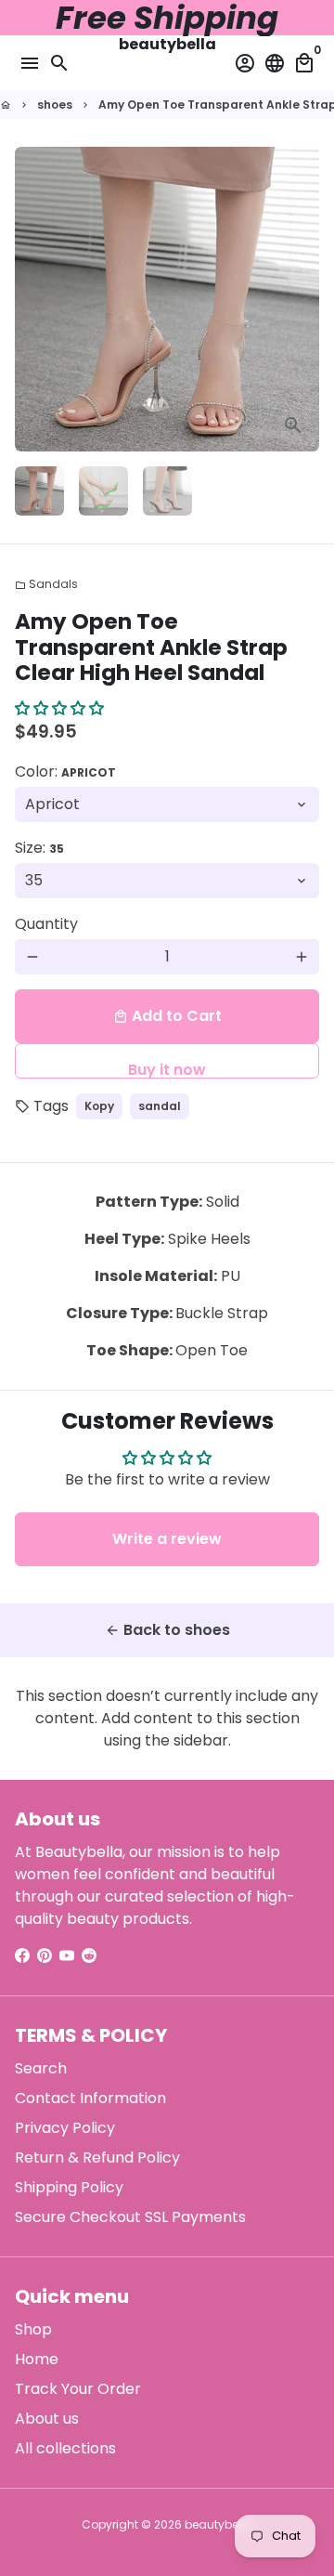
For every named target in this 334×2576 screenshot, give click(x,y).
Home (37, 2359)
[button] (59, 708)
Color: (65, 771)
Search (41, 2068)
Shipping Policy (69, 2187)
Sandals (46, 584)
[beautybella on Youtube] (67, 1956)
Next (302, 299)
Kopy (99, 1106)
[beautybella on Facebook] (22, 1956)
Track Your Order (78, 2389)
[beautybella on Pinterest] (45, 1956)
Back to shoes (167, 1630)
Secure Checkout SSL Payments (130, 2217)
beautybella (218, 2524)
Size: (39, 848)
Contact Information (90, 2098)
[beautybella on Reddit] (89, 1956)
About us (47, 2419)
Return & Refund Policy (97, 2158)
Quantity (46, 924)
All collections (65, 2448)
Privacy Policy (65, 2128)
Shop (33, 2329)
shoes (55, 105)
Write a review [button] (167, 1539)
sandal (160, 1106)
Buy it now (167, 1069)
